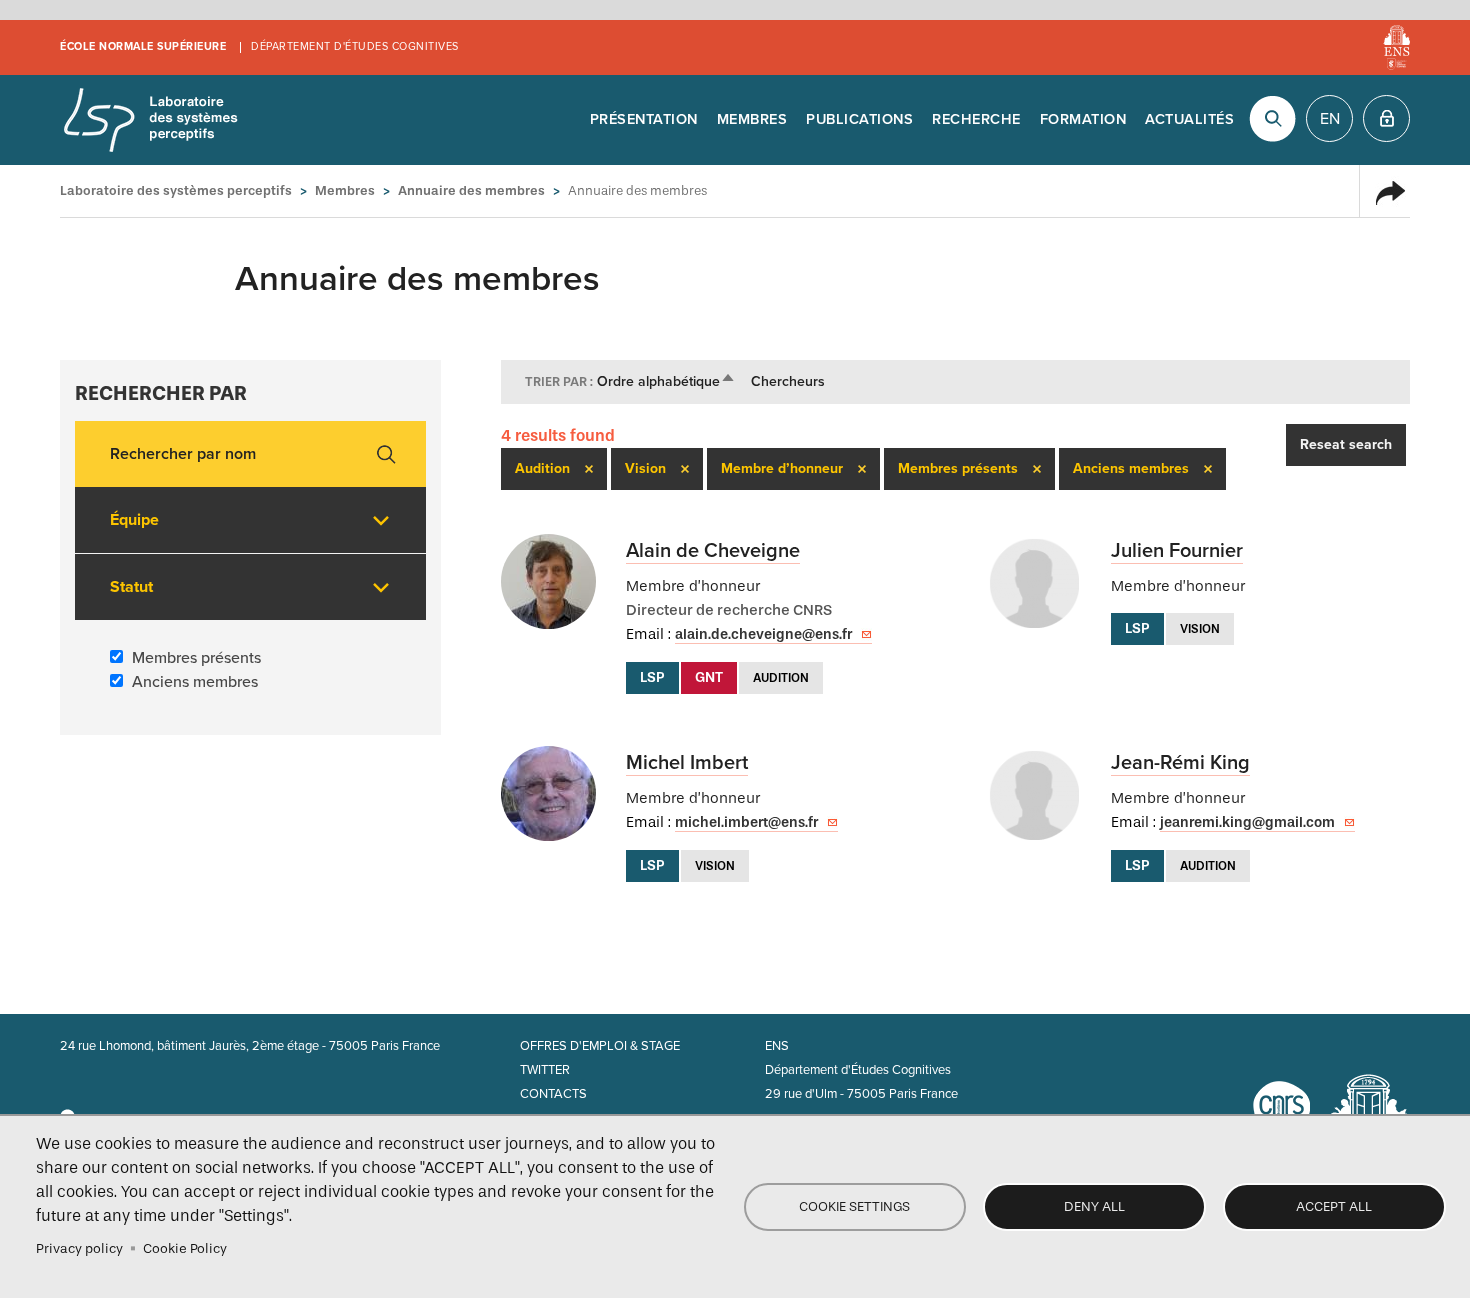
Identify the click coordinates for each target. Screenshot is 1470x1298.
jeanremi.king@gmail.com (1247, 822)
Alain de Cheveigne (713, 551)
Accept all (1334, 1206)
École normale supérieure (143, 46)
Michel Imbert (687, 763)
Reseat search (1346, 444)
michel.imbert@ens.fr (746, 822)
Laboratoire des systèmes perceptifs (150, 120)
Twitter (545, 1070)
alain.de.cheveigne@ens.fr (763, 634)
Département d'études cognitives (355, 46)
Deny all (1094, 1206)
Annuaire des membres (471, 190)
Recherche (976, 119)
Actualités (1189, 119)
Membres (752, 119)
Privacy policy (79, 1248)
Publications (859, 119)
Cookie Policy (185, 1248)
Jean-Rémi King (1180, 763)
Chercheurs (788, 381)
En (1330, 119)
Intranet (1386, 118)
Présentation (644, 119)
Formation (1083, 119)
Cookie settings (854, 1206)
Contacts (553, 1094)
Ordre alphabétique (666, 381)
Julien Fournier (1177, 551)
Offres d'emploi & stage (600, 1046)
